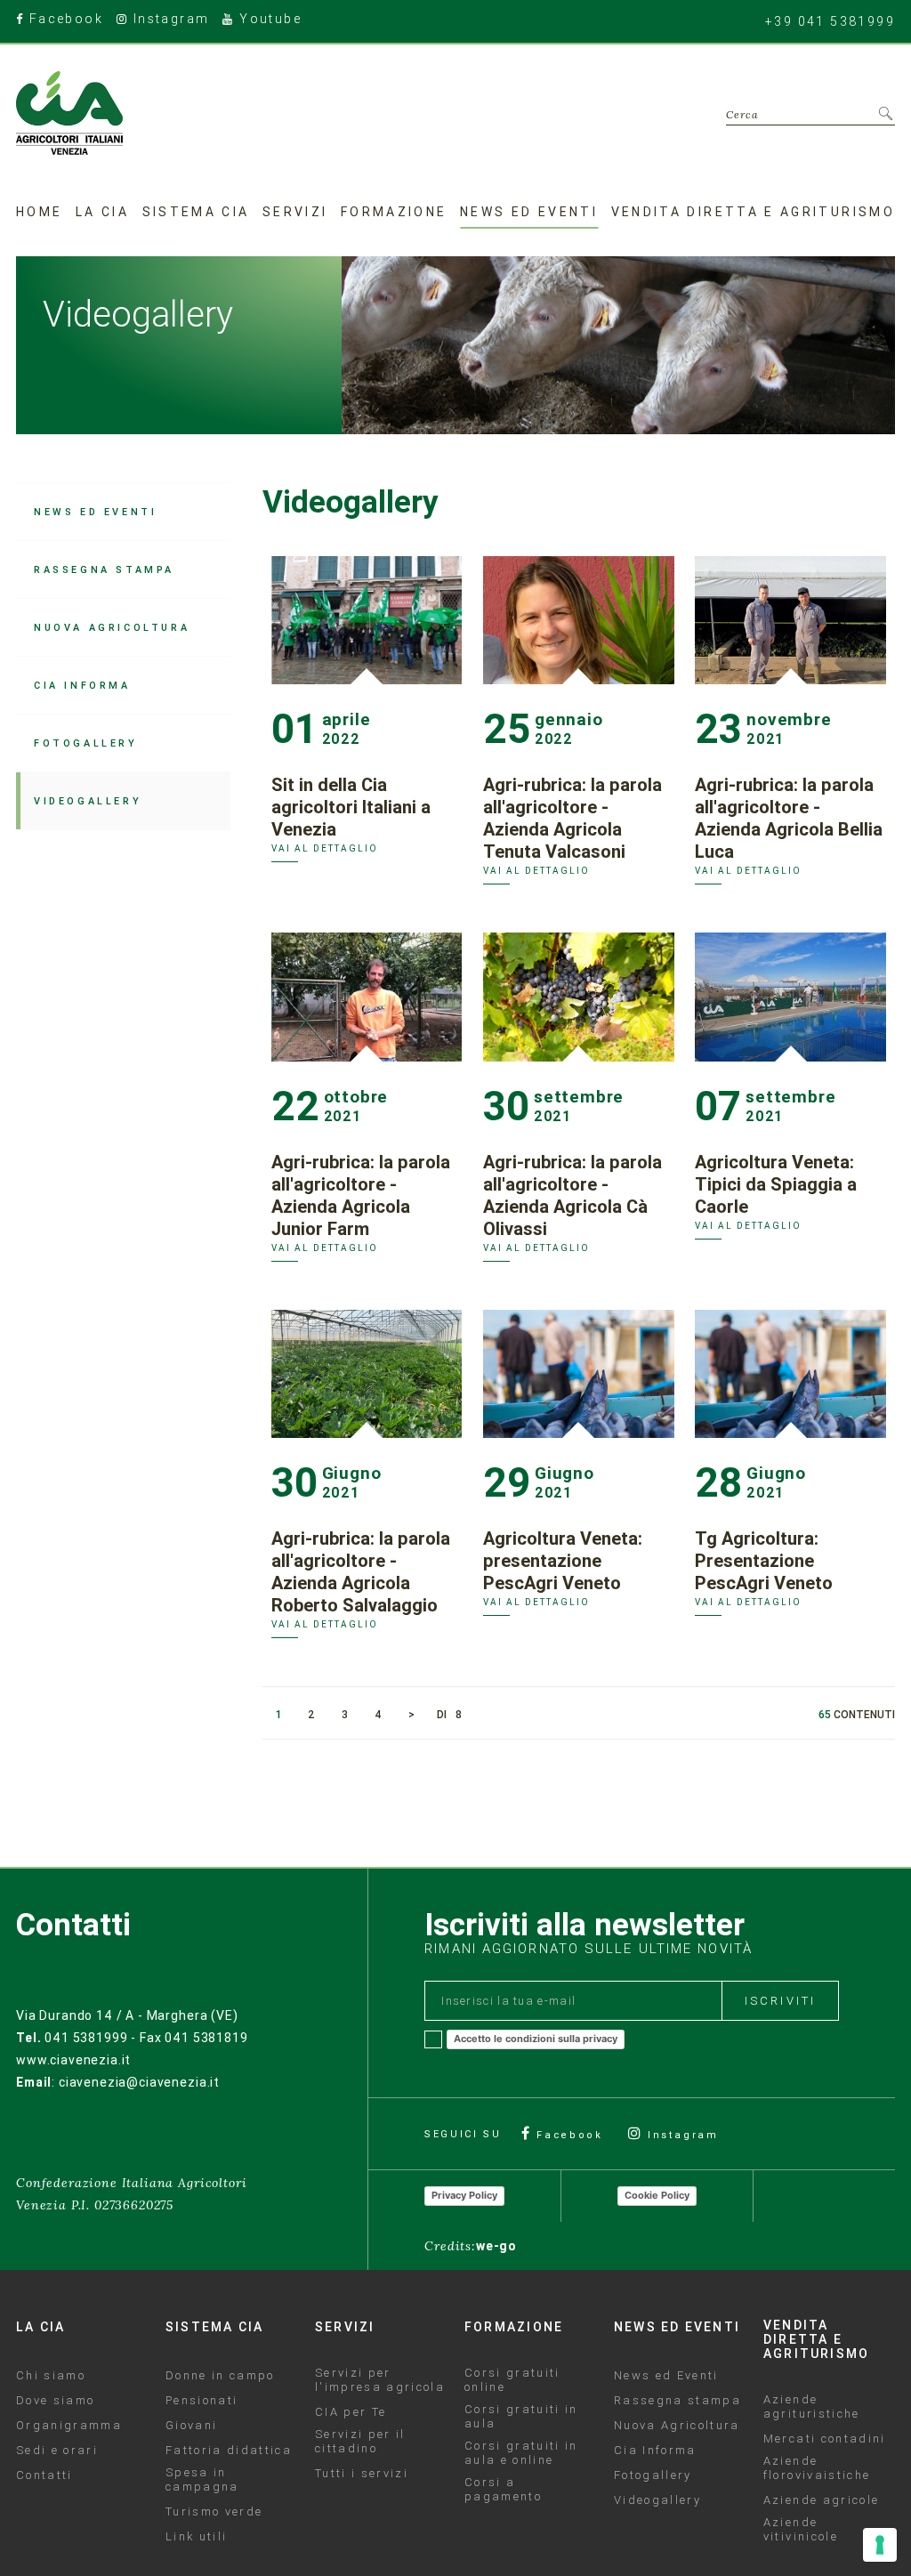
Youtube (268, 20)
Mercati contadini (825, 2439)
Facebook (64, 20)
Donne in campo (220, 2376)
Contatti (44, 2475)
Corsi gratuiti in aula (521, 2417)
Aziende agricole (821, 2500)
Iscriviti (780, 2001)
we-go (496, 2246)
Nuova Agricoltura (112, 627)
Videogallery (88, 801)
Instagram (169, 20)
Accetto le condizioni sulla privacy (536, 2039)
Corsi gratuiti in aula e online (521, 2453)
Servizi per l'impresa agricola (380, 2380)
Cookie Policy (657, 2195)
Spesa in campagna (202, 2480)
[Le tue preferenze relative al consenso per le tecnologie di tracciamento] (880, 2545)
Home (39, 212)
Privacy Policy (464, 2195)
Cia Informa (82, 685)
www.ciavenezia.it (73, 2060)
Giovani (191, 2426)
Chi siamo (51, 2376)
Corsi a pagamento (503, 2490)
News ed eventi (529, 212)
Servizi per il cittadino (360, 2442)
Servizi (295, 212)
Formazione (394, 212)
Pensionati (202, 2401)
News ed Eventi (95, 512)
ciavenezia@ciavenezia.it (139, 2082)
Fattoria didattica (229, 2451)
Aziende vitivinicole (801, 2530)
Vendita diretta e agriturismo (753, 212)
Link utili (196, 2537)
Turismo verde (214, 2512)
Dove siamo (55, 2401)
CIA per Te (351, 2412)
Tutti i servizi (362, 2474)
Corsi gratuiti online (512, 2380)
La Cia (102, 212)
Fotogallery (86, 743)
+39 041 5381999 (830, 21)
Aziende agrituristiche (812, 2407)
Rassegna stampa (104, 569)
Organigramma (69, 2426)
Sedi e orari (57, 2451)
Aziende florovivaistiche (817, 2468)
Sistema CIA (196, 212)
